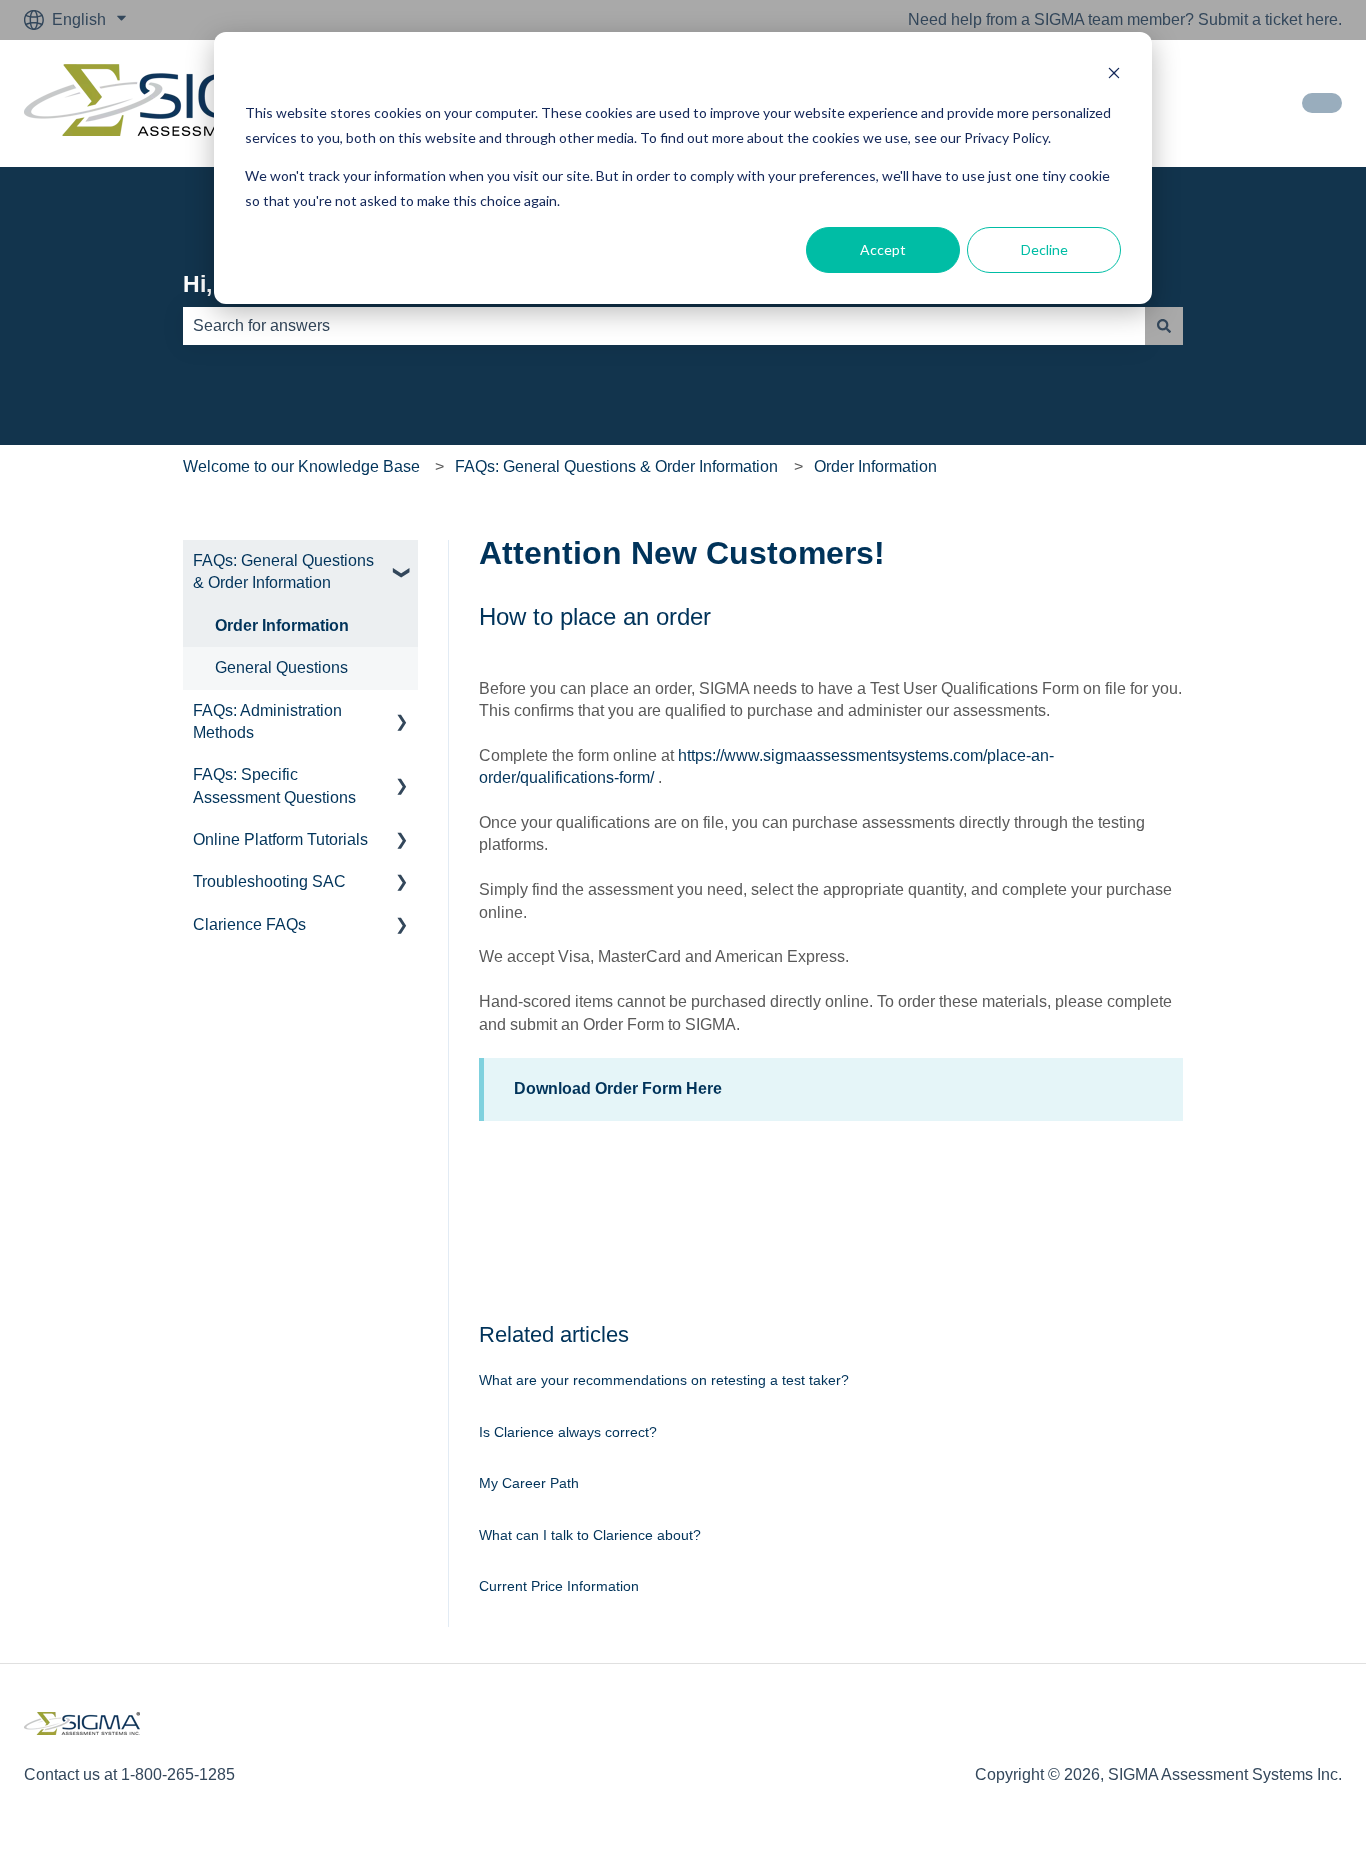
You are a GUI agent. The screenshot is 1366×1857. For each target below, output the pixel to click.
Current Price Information (559, 1586)
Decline (1044, 249)
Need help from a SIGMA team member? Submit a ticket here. (1125, 19)
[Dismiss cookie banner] (1114, 75)
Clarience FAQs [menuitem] (249, 924)
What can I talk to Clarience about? (590, 1535)
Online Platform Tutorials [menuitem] (280, 839)
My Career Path (529, 1483)
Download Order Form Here (618, 1088)
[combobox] (664, 326)
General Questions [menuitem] (281, 667)
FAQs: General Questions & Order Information (616, 466)
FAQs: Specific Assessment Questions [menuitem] (274, 785)
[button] (402, 562)
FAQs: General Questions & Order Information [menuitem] (283, 571)
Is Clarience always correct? (568, 1432)
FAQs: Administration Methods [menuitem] (267, 721)
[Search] (1164, 326)
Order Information (875, 466)
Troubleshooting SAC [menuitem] (269, 881)
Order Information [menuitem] (282, 625)
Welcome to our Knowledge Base (301, 466)
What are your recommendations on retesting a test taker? (664, 1380)
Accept (883, 249)
